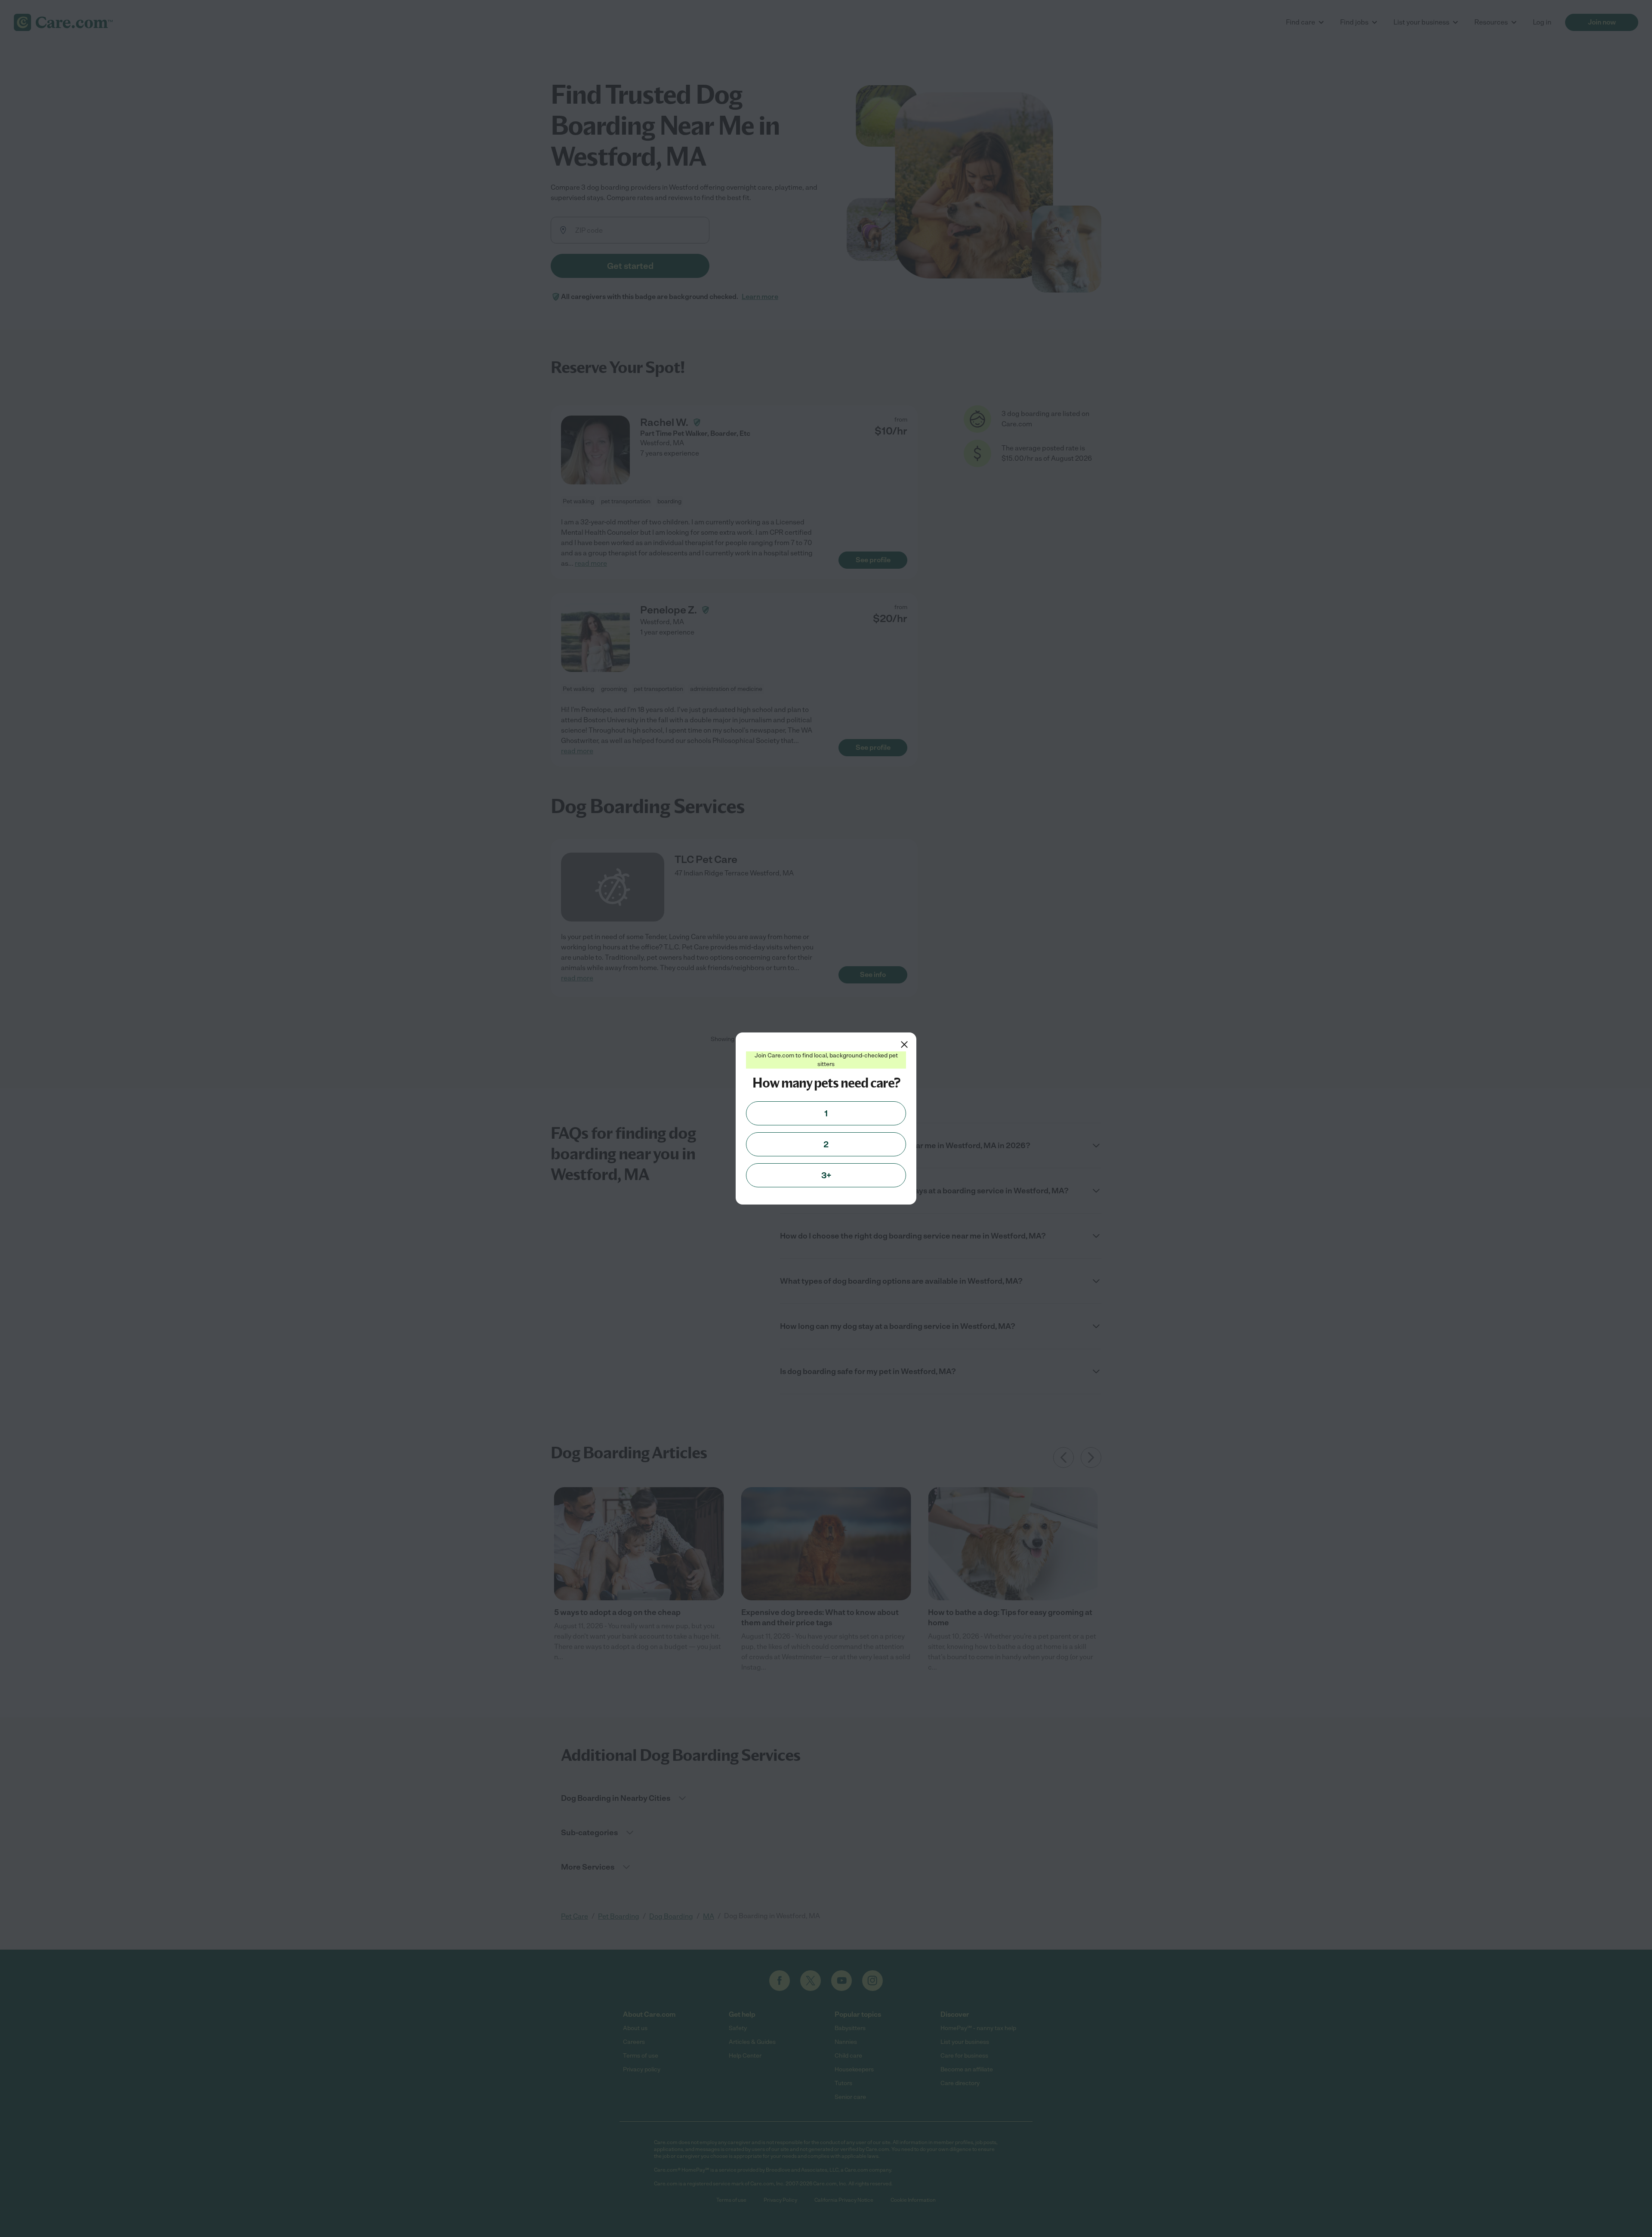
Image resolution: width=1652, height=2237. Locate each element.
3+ (826, 1175)
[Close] (904, 1045)
